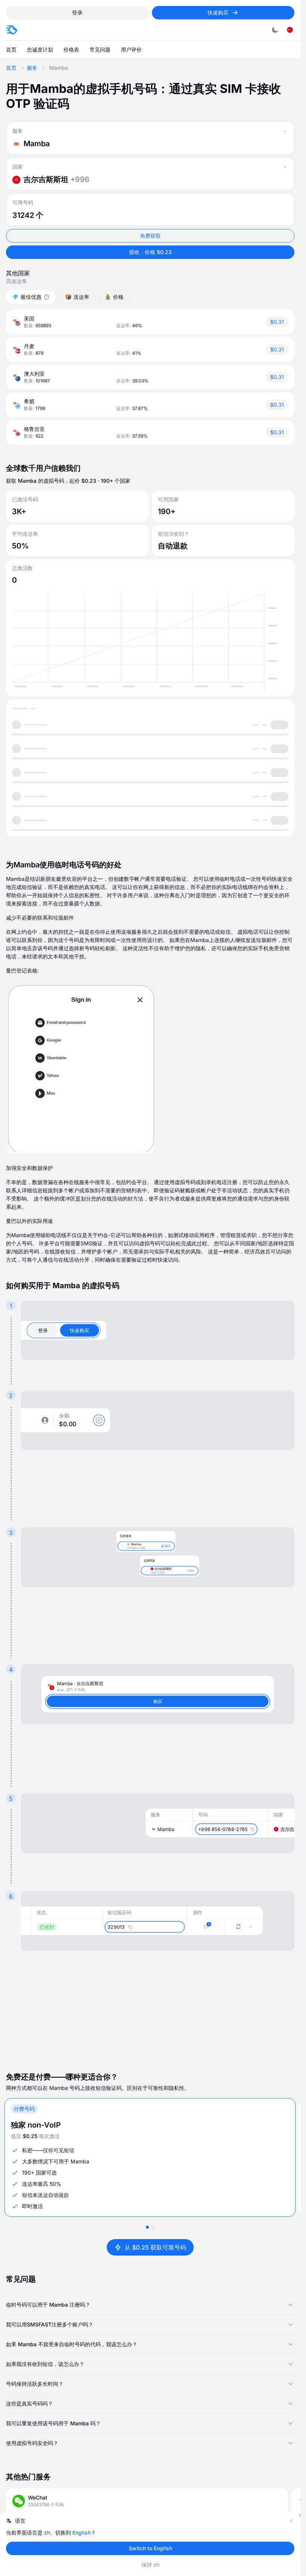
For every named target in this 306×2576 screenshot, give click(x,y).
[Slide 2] (153, 2227)
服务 (32, 68)
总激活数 (22, 568)
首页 (11, 68)
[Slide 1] (147, 2227)
